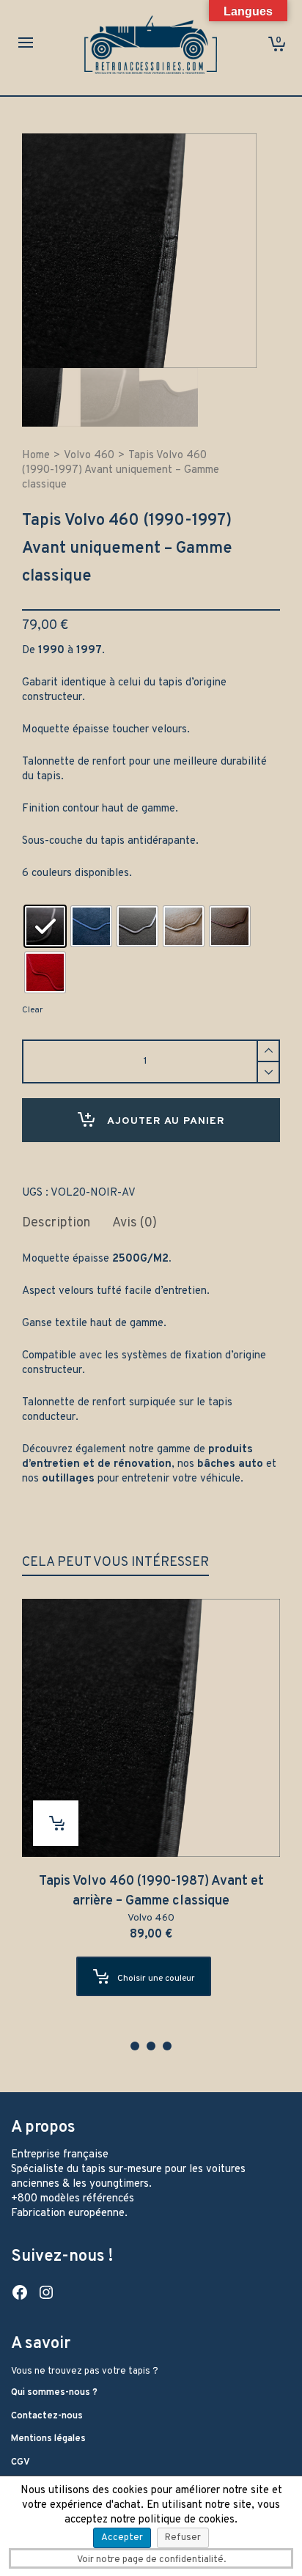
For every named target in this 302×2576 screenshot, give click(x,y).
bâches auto (230, 1464)
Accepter (122, 2538)
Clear (32, 1010)
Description (56, 1223)
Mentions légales (48, 2439)
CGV (21, 2462)
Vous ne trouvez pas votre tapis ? (85, 2371)
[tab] (56, 1223)
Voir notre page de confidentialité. (151, 2560)
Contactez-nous (47, 2416)
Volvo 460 (89, 456)
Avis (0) (135, 1223)
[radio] (45, 926)
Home (36, 456)
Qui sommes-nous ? (54, 2393)
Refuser (183, 2538)
